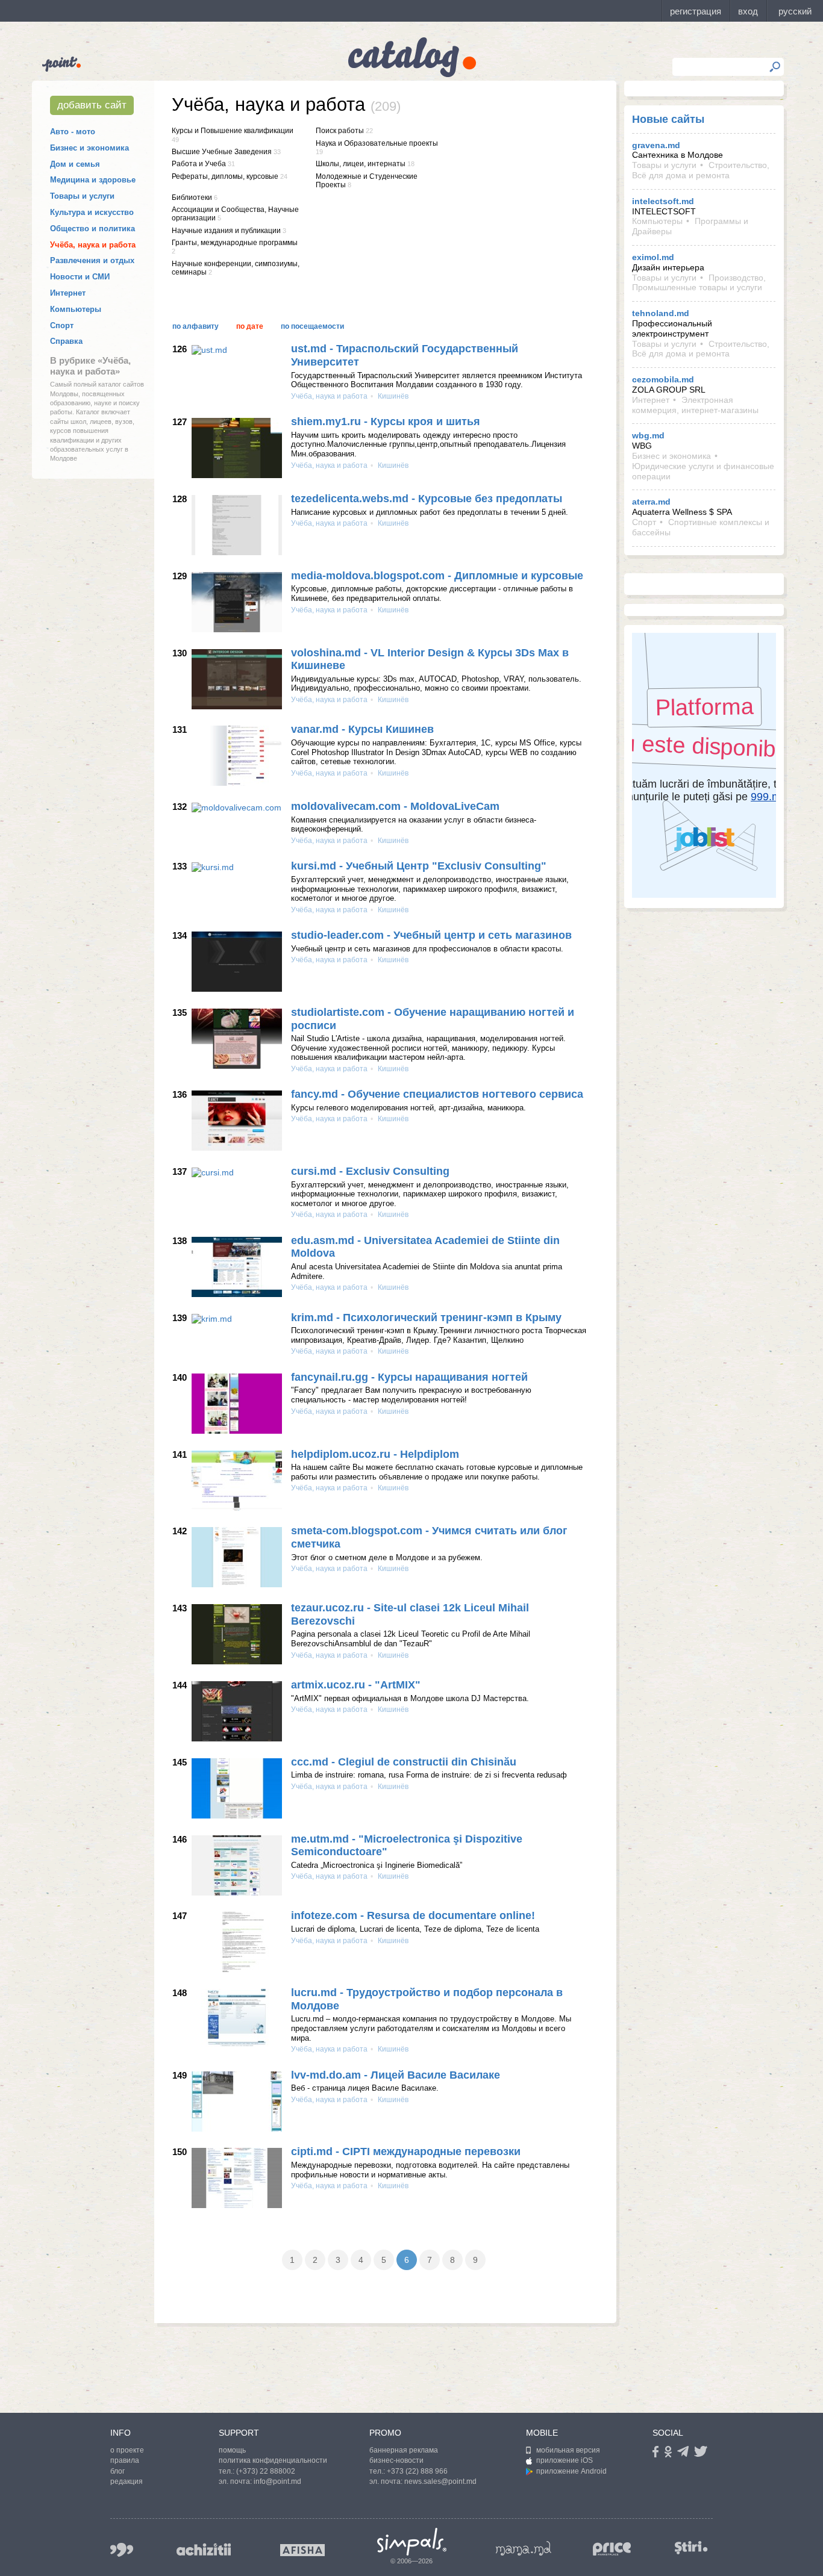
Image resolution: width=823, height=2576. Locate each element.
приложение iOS (565, 2460)
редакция (127, 2481)
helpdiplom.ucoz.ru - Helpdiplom (375, 1454)
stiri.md (691, 2547)
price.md (612, 2549)
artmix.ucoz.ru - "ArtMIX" (356, 1685)
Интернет (68, 293)
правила (125, 2460)
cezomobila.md (663, 379)
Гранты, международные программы (235, 243)
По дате (250, 326)
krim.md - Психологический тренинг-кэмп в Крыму (426, 1318)
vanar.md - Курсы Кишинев (362, 729)
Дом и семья (75, 164)
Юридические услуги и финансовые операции (703, 471)
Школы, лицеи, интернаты (361, 164)
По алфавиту (196, 326)
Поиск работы (340, 131)
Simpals (412, 2542)
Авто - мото (73, 132)
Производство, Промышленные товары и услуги (699, 283)
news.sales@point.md (440, 2481)
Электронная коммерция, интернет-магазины (695, 405)
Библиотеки (192, 198)
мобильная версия (568, 2450)
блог (117, 2471)
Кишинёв (392, 396)
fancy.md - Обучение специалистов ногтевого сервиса (437, 1094)
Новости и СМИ (80, 277)
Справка (66, 341)
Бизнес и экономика (89, 148)
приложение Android (571, 2471)
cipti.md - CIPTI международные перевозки (406, 2151)
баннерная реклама (404, 2450)
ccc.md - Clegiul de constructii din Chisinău (404, 1762)
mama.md (524, 2548)
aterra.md (651, 502)
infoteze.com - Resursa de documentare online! (413, 1915)
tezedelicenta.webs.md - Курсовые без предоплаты (427, 499)
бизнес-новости (396, 2460)
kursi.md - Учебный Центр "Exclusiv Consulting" (419, 866)
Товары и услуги (82, 196)
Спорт (62, 325)
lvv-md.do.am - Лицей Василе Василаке (396, 2075)
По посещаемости (312, 326)
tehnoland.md (661, 313)
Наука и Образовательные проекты (377, 143)
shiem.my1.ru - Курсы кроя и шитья (386, 422)
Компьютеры (76, 309)
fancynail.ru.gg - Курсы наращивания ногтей (409, 1377)
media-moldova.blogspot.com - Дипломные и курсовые (437, 576)
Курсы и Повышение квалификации (233, 131)
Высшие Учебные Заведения (222, 152)
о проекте (127, 2450)
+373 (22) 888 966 (417, 2471)
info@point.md (277, 2481)
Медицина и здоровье (93, 180)
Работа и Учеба (199, 164)
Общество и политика (92, 229)
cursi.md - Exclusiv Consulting (370, 1171)
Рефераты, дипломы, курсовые (225, 176)
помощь (232, 2450)
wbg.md (648, 435)
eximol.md (653, 257)
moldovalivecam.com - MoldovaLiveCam (395, 806)
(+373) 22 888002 (266, 2471)
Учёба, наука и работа (93, 245)
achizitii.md (204, 2550)
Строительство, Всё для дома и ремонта (701, 170)
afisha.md (302, 2550)
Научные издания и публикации (226, 231)
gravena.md (656, 145)
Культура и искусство (92, 212)
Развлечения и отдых (92, 260)
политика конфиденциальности (273, 2460)
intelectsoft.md (663, 201)
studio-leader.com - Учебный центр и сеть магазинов (431, 935)
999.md (122, 2550)
